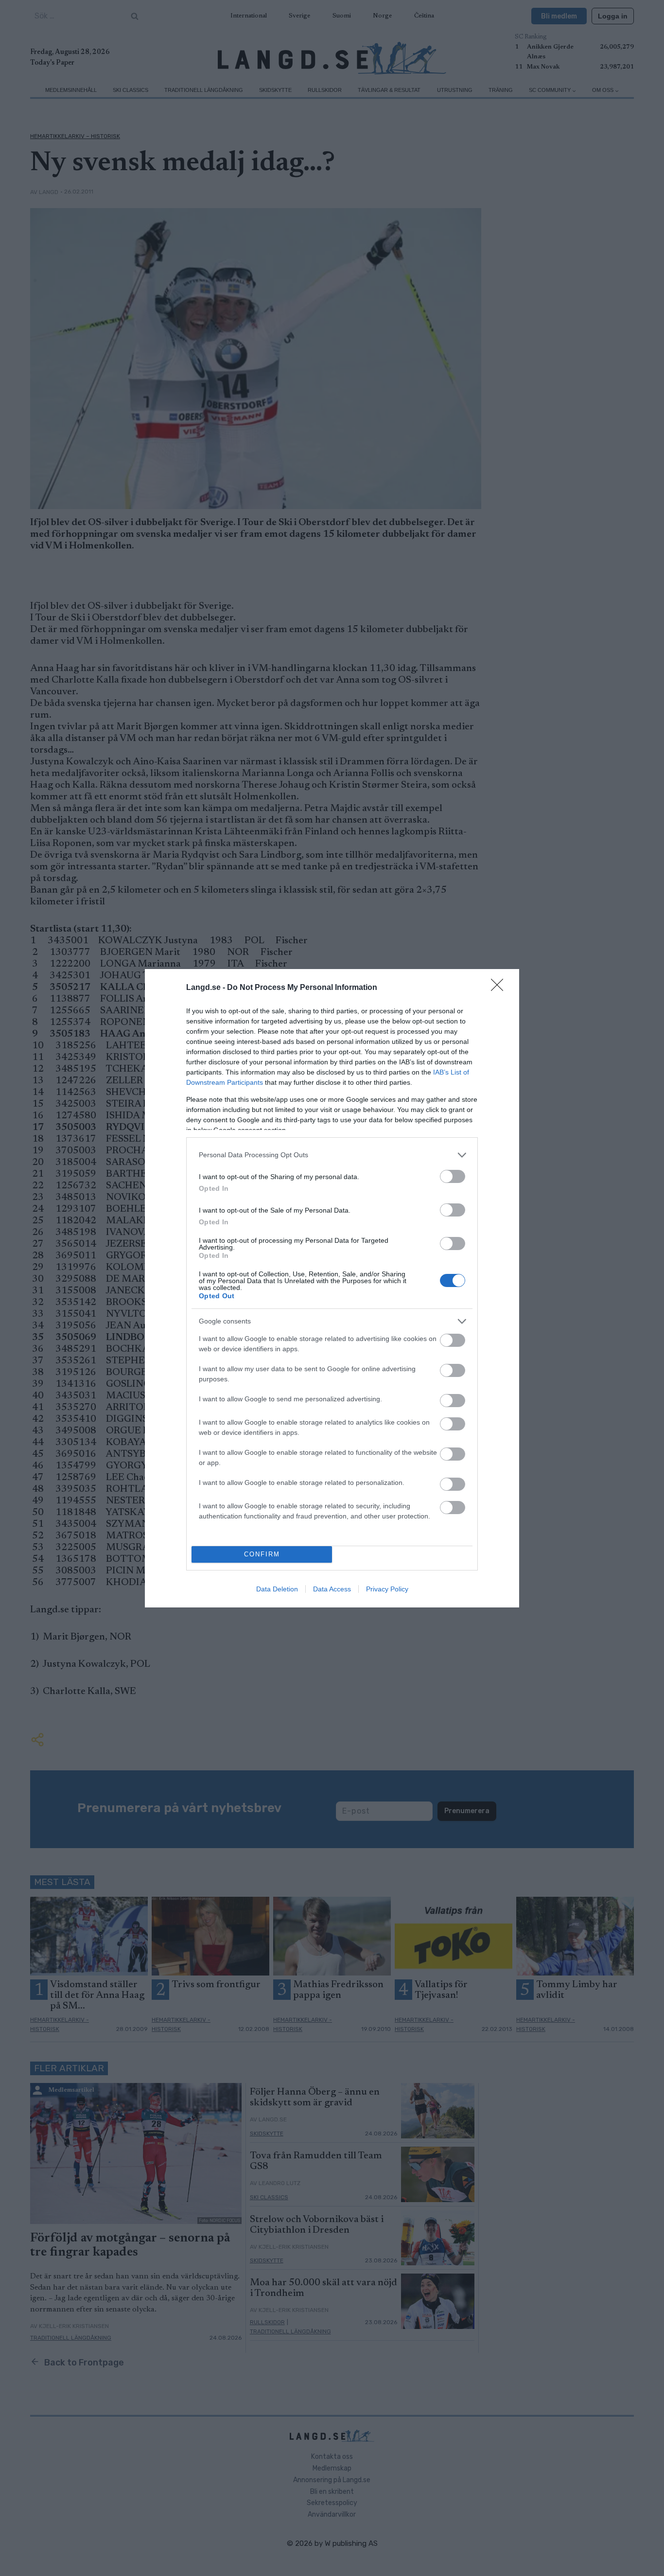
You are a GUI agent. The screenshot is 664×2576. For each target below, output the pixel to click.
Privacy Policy (387, 1589)
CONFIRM (262, 1554)
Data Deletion (277, 1589)
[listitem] (332, 1155)
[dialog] (332, 1288)
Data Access (332, 1589)
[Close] (500, 988)
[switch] (453, 1176)
